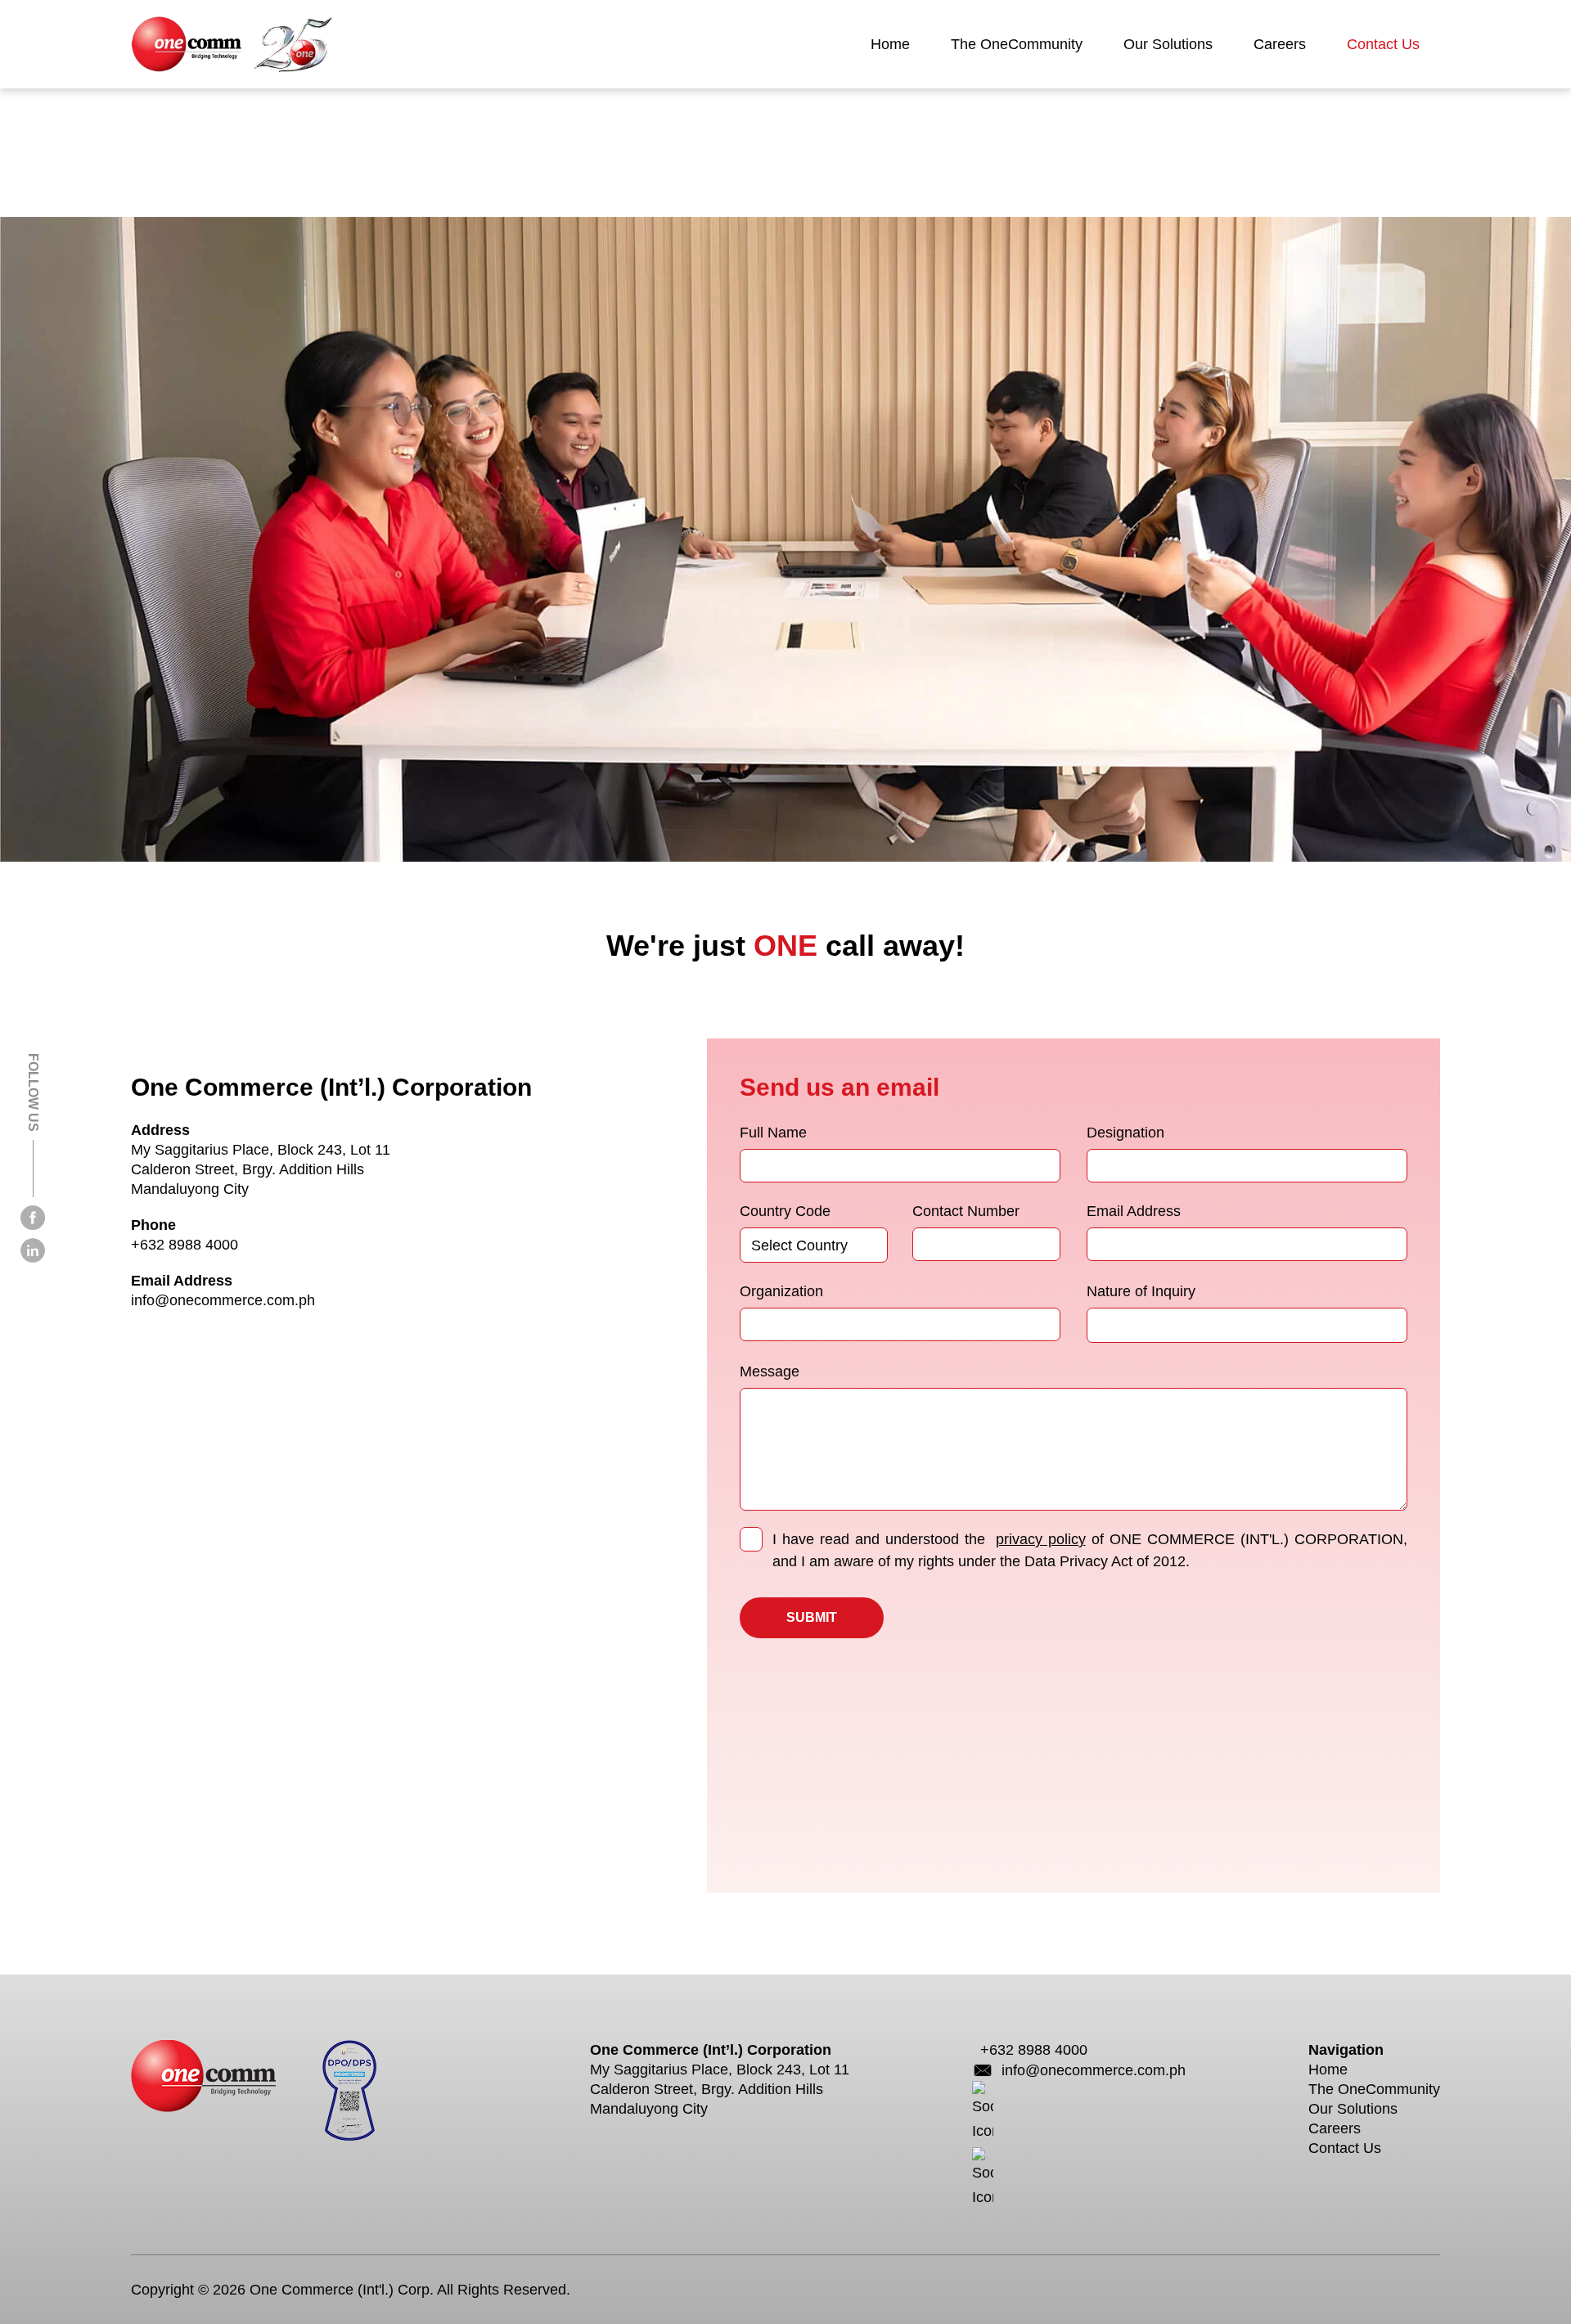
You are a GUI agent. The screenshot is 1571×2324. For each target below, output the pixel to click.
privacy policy (1041, 1539)
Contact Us (1383, 44)
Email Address (1134, 1211)
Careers (1280, 44)
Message (770, 1371)
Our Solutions (1168, 44)
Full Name (773, 1133)
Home (890, 44)
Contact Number (966, 1211)
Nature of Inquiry (1141, 1291)
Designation (1125, 1133)
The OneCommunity (1017, 44)
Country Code (785, 1211)
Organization (781, 1291)
